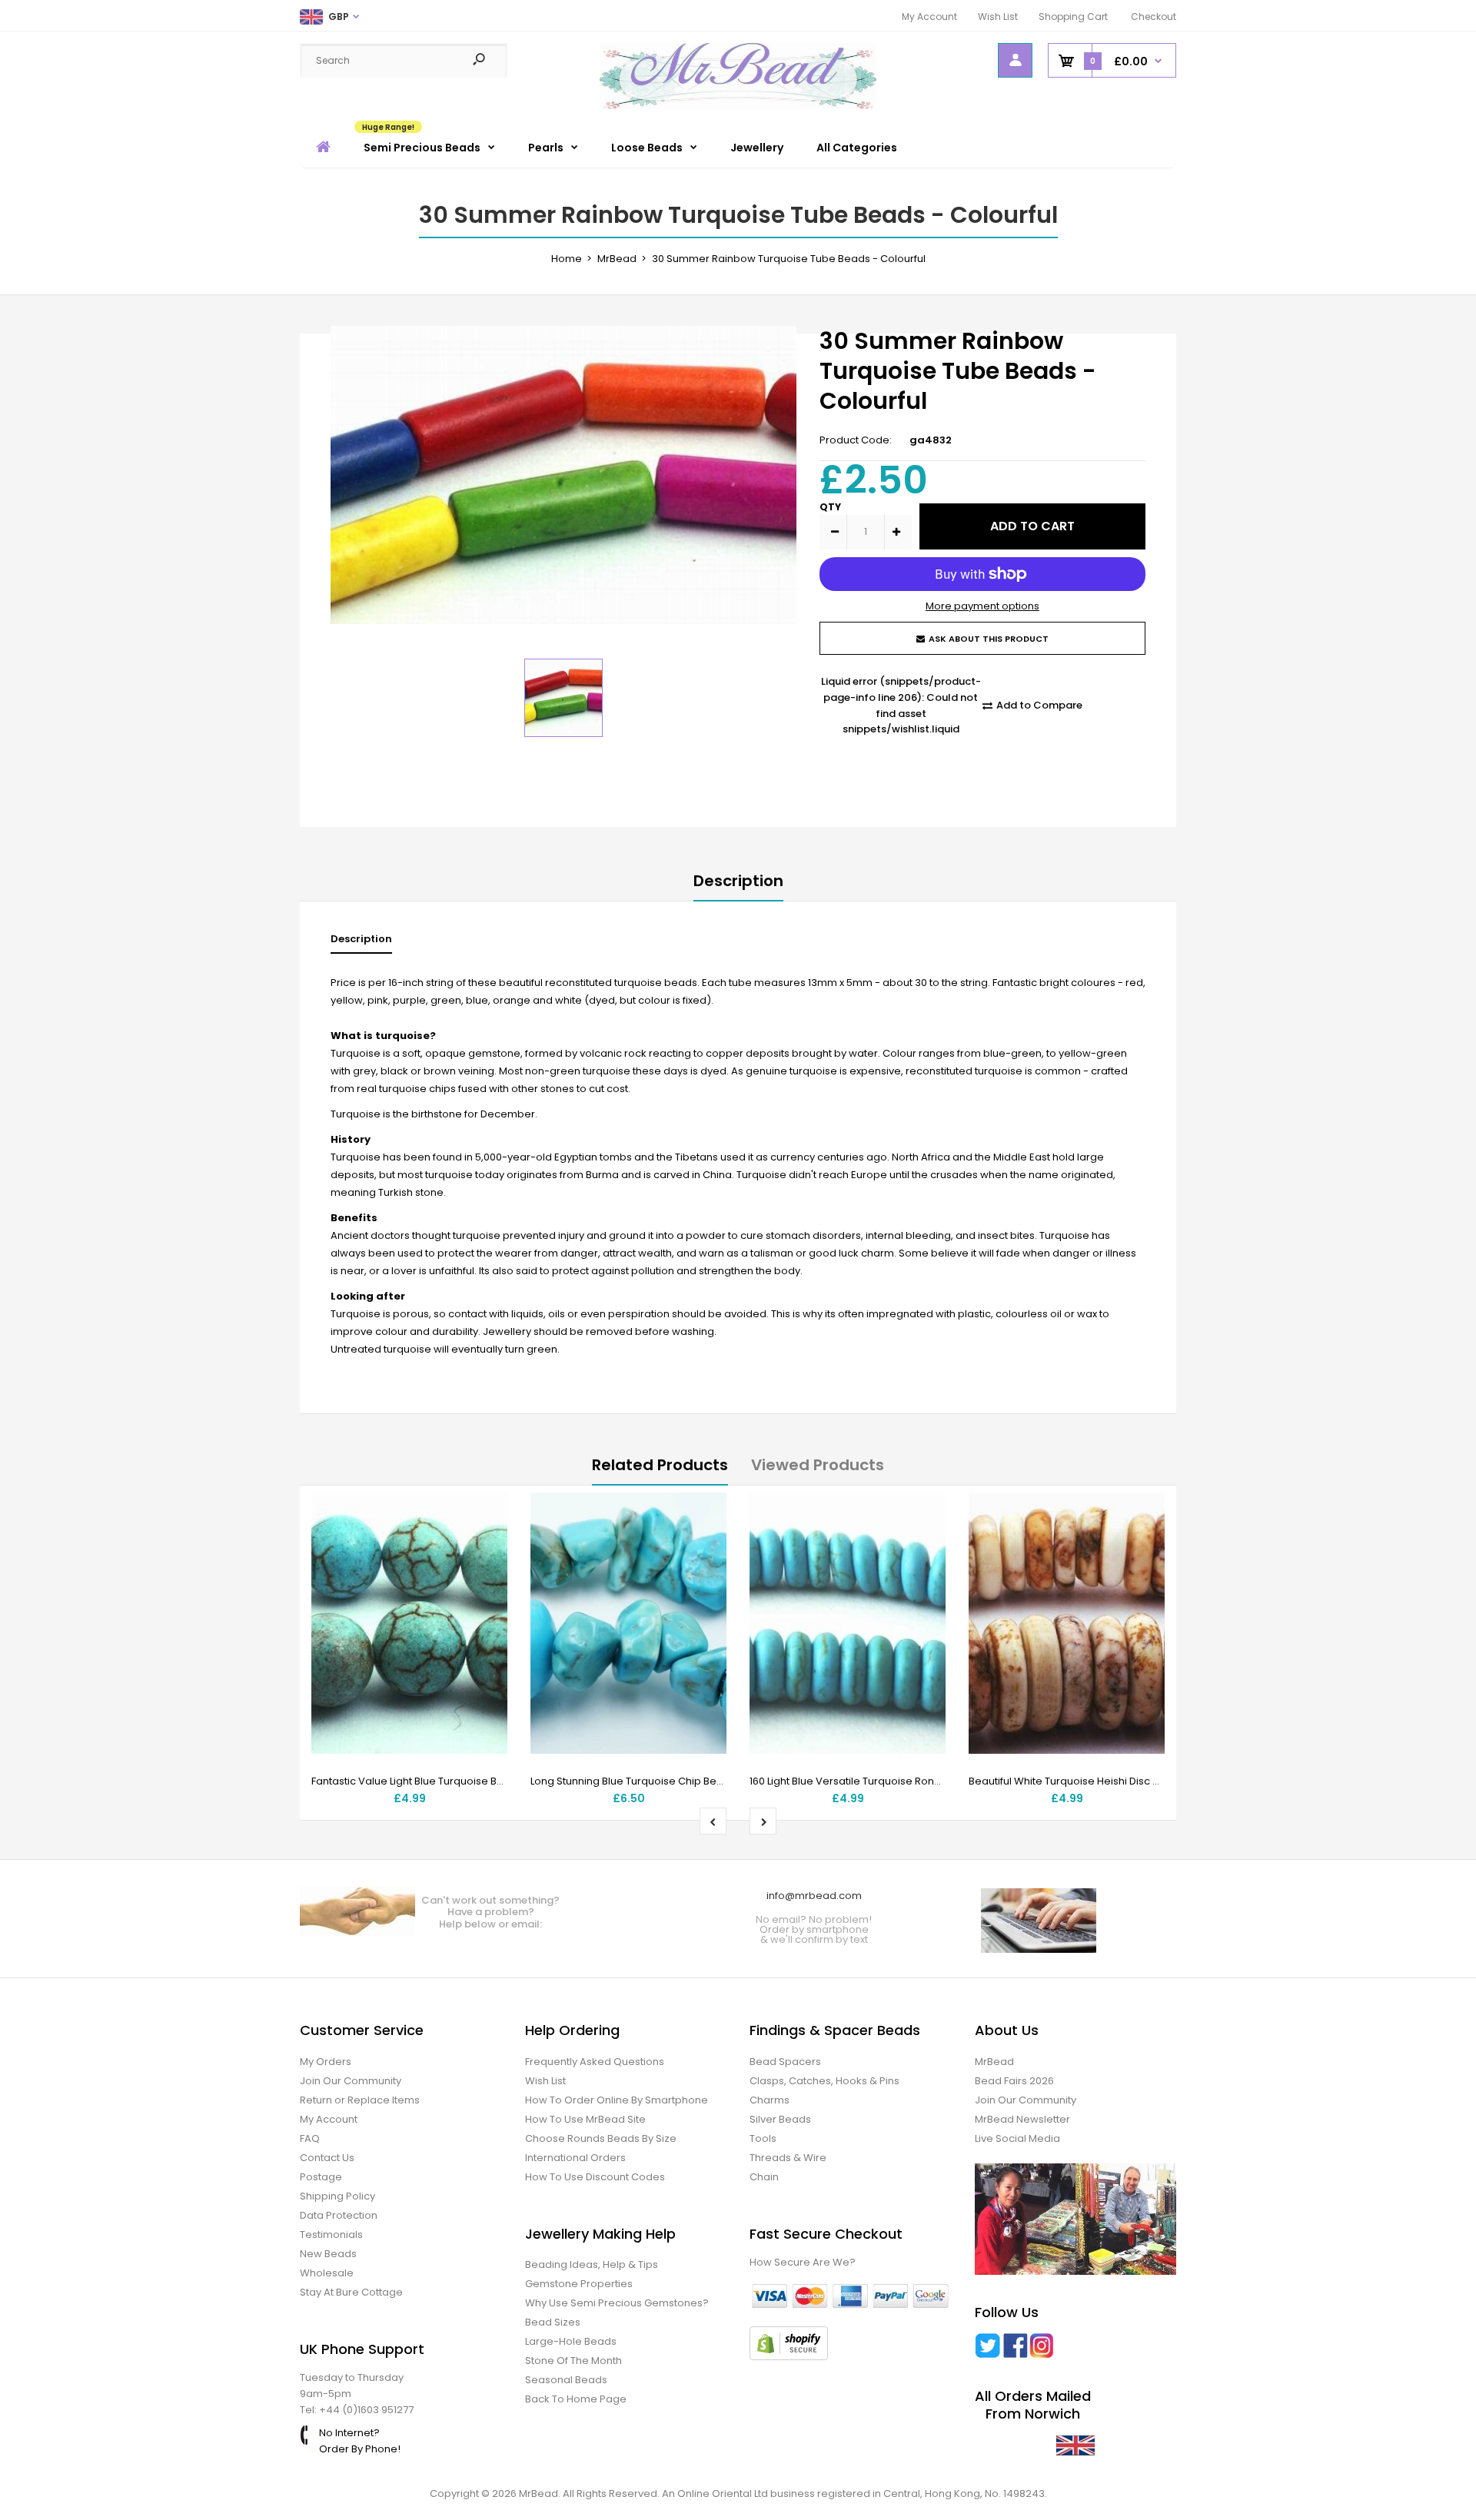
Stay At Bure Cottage (351, 2292)
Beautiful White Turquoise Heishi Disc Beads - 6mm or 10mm (1117, 1781)
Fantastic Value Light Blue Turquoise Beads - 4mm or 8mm (456, 1781)
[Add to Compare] (486, 1545)
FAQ (310, 2138)
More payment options (982, 606)
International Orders (575, 2158)
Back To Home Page (576, 2399)
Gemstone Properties (579, 2284)
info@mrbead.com (814, 1896)
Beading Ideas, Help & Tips (592, 2264)
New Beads (328, 2254)
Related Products (660, 1465)
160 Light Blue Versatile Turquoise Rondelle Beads (872, 1781)
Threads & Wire (788, 2158)
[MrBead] (738, 106)
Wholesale (327, 2273)
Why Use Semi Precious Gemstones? (617, 2303)
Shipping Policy (337, 2196)
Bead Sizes (553, 2322)
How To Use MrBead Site (585, 2119)
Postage (321, 2177)
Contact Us (327, 2158)
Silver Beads (780, 2119)
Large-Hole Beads (571, 2341)
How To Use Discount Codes (595, 2177)
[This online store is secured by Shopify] (789, 2357)
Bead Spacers (785, 2062)
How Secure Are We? (803, 2262)
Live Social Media (1017, 2138)
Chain (764, 2177)
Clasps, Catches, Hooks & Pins (824, 2081)
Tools (763, 2138)
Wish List (998, 17)
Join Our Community (351, 2081)
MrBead (994, 2062)
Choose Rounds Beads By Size (601, 2138)
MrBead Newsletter (1022, 2119)
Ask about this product (989, 639)
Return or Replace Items (360, 2100)
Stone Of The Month (573, 2361)
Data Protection (339, 2215)
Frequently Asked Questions (595, 2062)
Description (738, 881)
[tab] (361, 943)
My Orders (326, 2062)
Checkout (1154, 17)
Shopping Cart (1073, 17)
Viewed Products (818, 1465)
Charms (770, 2100)
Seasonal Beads (566, 2380)
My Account (929, 17)
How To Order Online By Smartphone (617, 2100)
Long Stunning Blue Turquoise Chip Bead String (646, 1781)
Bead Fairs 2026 (1014, 2081)
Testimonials (331, 2234)
